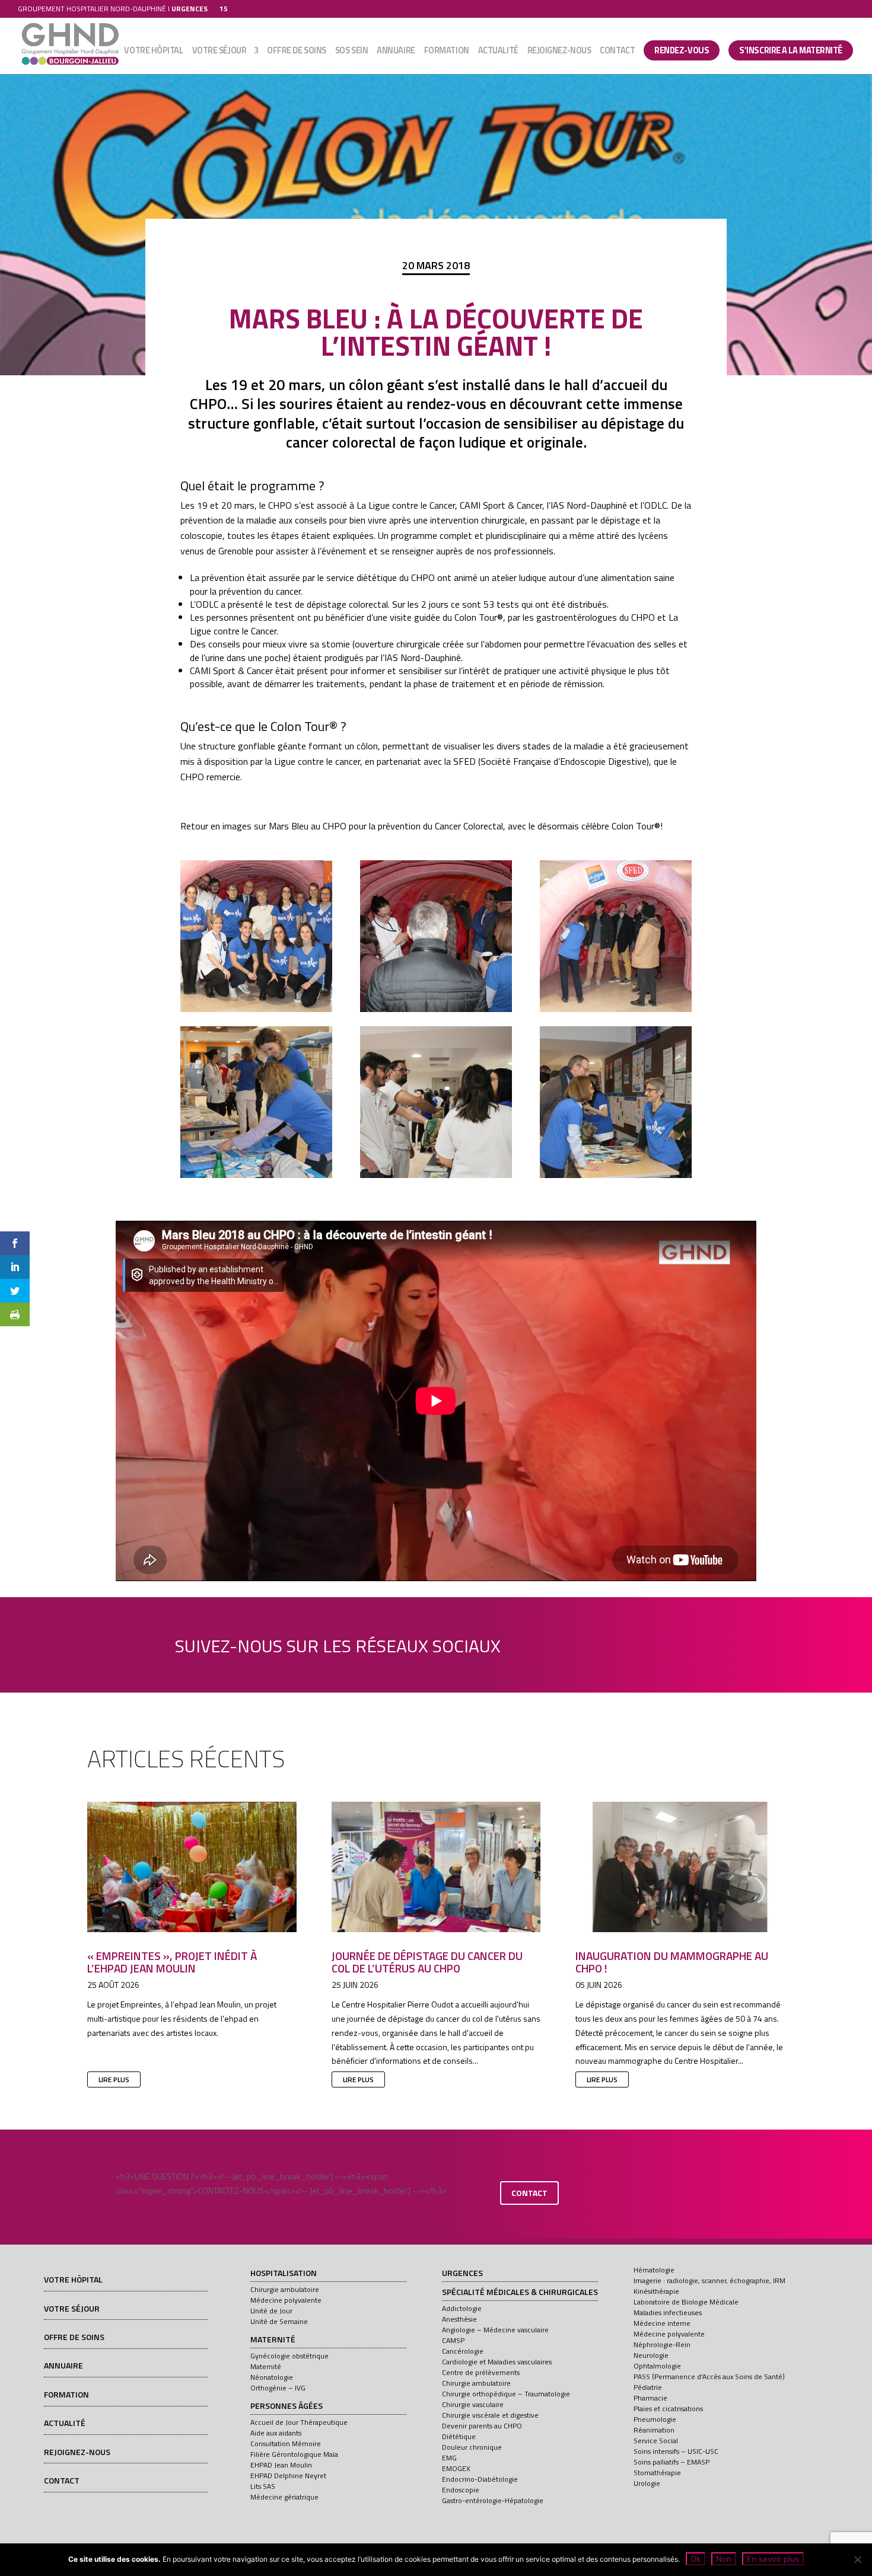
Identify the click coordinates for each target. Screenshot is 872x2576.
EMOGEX (456, 2468)
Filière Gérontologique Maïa (294, 2454)
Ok (696, 2559)
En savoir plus (773, 2559)
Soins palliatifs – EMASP (671, 2462)
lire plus (114, 2079)
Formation (447, 52)
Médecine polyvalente (286, 2300)
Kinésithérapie (656, 2291)
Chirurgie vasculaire (473, 2404)
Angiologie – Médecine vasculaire (495, 2330)
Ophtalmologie (657, 2366)
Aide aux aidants (276, 2433)
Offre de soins (297, 52)
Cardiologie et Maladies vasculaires (497, 2362)
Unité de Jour (271, 2311)
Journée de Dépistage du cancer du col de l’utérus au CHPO (427, 1962)
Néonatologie (272, 2377)
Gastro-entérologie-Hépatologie (493, 2500)
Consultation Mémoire (286, 2443)
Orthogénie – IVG (278, 2388)
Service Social (656, 2441)
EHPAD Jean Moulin (281, 2465)
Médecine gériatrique (284, 2497)
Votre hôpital (153, 52)
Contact (617, 52)
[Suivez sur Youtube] (606, 1643)
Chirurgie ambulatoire (285, 2289)
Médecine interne (662, 2323)
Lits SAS (263, 2486)
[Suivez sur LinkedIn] (572, 1643)
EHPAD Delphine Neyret (288, 2476)
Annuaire (396, 52)
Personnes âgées (287, 2406)
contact (529, 2193)
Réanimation (654, 2430)
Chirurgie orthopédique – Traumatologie (506, 2394)
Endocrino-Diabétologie (480, 2479)
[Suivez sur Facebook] (539, 1643)
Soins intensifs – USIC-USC (676, 2451)
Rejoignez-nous (559, 52)
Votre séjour (219, 52)
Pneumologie (655, 2419)
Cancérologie (463, 2351)
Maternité (273, 2340)
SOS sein (351, 52)
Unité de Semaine (279, 2321)
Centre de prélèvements (481, 2372)
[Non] (857, 2559)
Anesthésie (459, 2319)
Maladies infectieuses (668, 2312)
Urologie (647, 2483)
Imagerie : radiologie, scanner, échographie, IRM (709, 2280)
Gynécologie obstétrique (289, 2356)
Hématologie (654, 2270)
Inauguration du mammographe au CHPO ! (672, 1962)
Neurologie (651, 2355)
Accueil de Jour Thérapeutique (299, 2422)
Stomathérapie (657, 2473)
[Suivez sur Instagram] (640, 1643)
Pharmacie (650, 2398)
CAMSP (453, 2340)
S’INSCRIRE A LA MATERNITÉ (791, 50)
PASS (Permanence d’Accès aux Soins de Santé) (709, 2377)
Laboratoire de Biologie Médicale (686, 2302)
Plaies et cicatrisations (668, 2409)
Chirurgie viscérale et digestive (490, 2415)
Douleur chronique (472, 2447)
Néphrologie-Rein (662, 2344)
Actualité (498, 52)
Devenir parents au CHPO (482, 2426)
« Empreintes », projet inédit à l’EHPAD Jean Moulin (172, 1962)
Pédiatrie (648, 2387)
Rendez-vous (682, 50)
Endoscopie (461, 2490)
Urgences (462, 2274)
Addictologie (462, 2308)
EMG (449, 2458)
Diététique (459, 2436)
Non (724, 2559)
